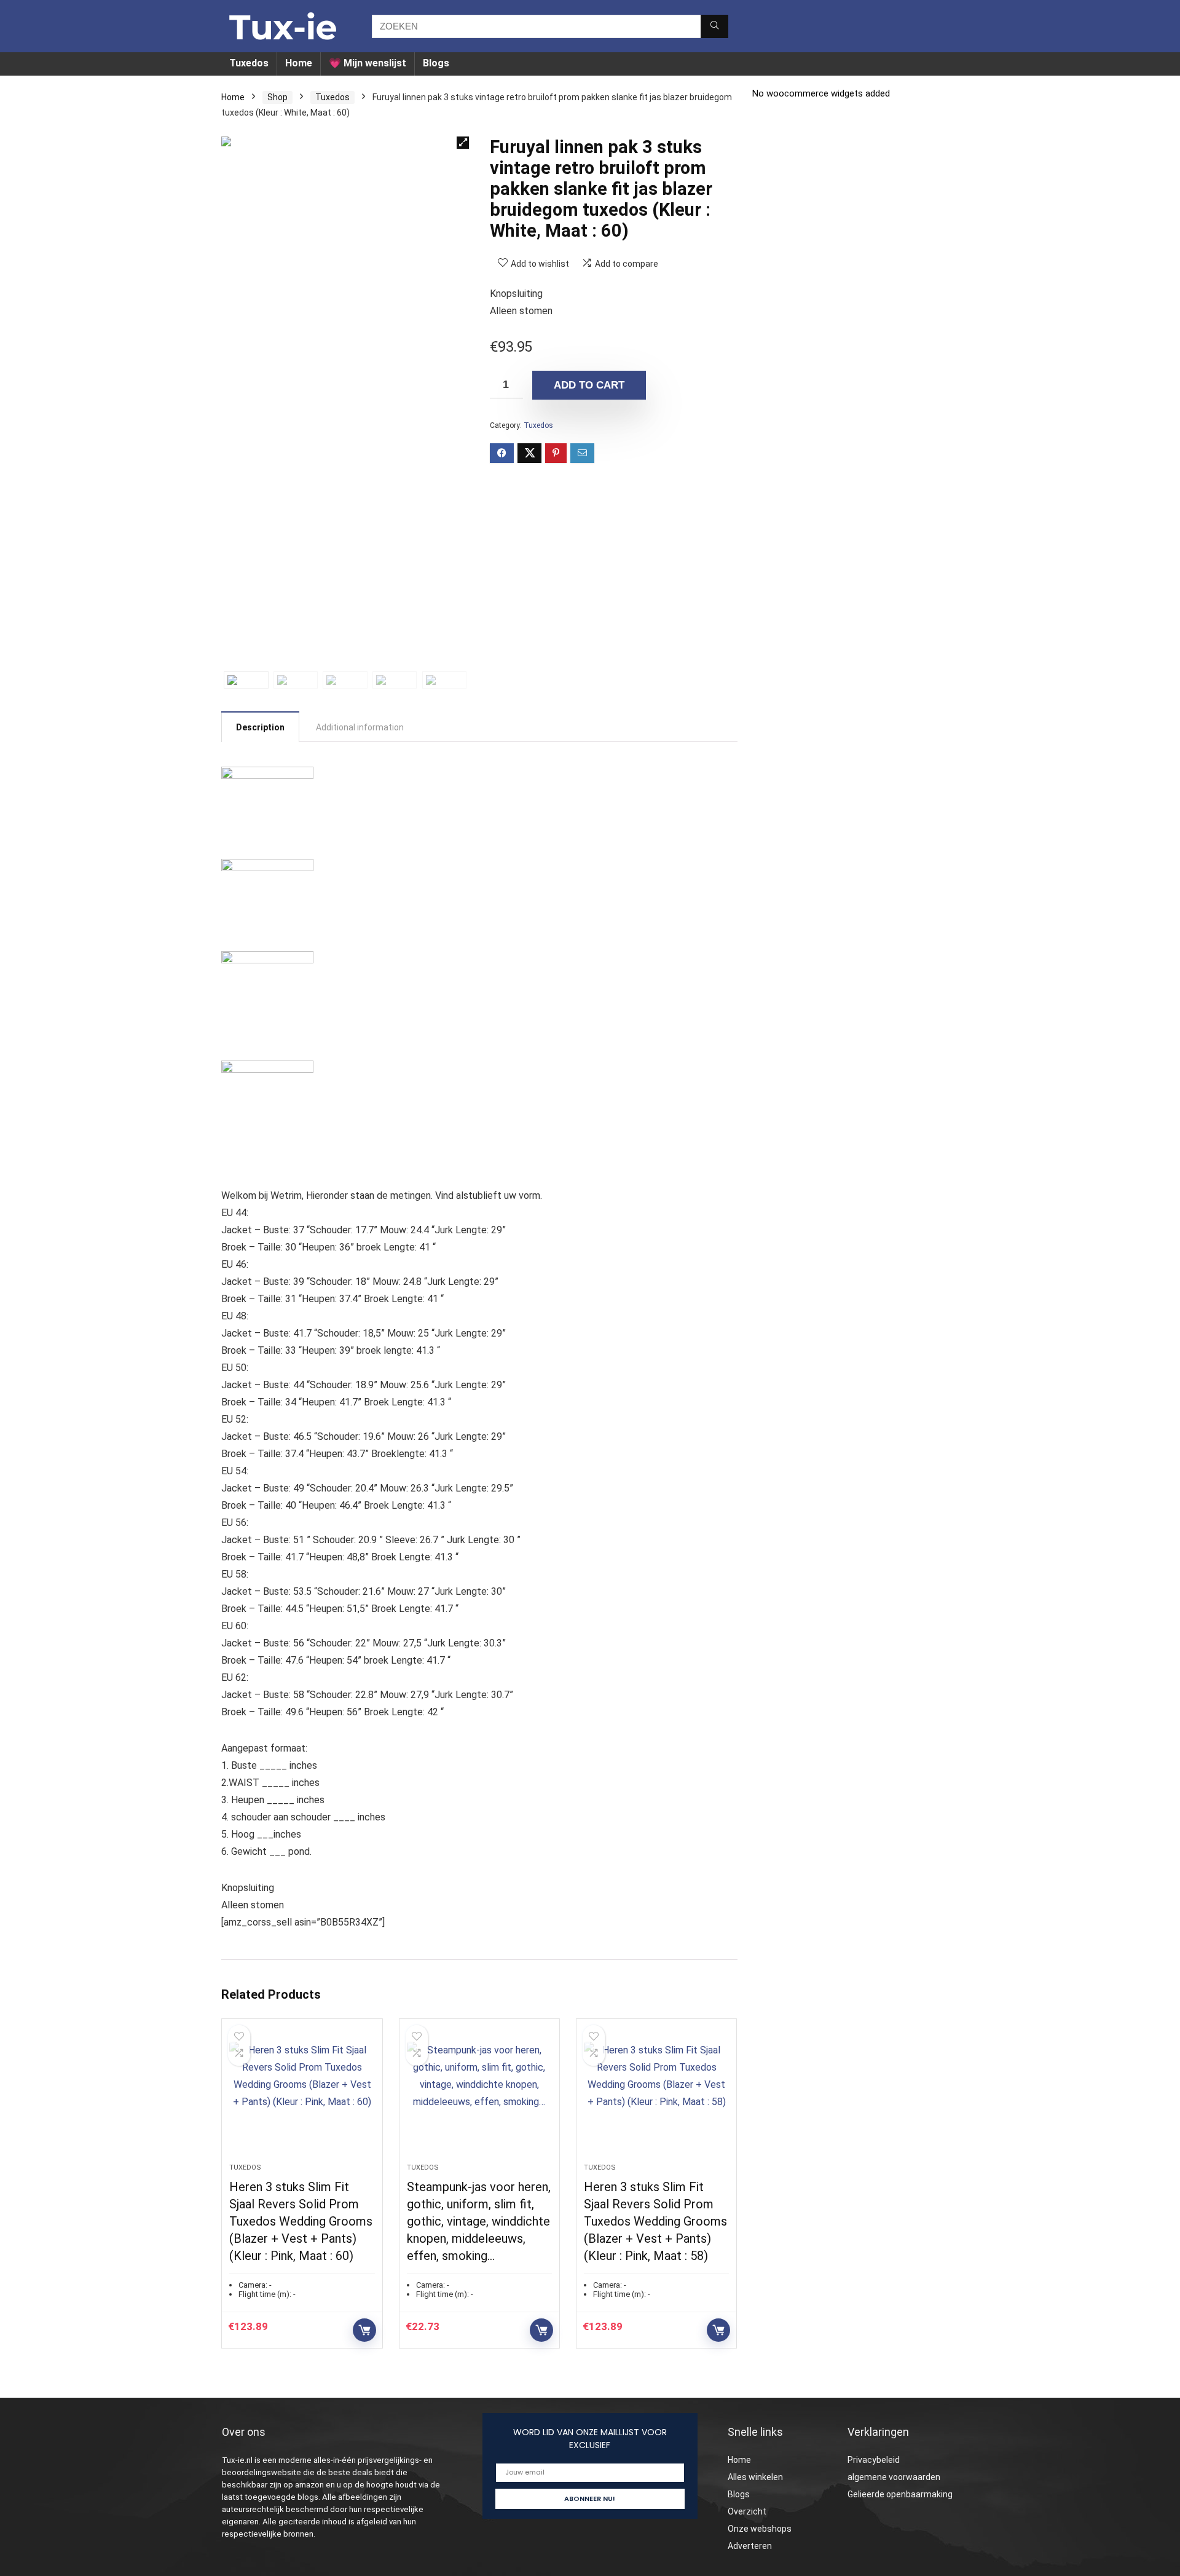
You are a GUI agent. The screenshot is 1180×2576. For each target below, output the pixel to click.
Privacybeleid (874, 2460)
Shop (277, 97)
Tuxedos (249, 63)
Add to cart (589, 385)
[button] (463, 143)
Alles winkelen (755, 2477)
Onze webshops (760, 2529)
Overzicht (747, 2511)
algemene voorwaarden (894, 2477)
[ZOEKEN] (714, 26)
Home (299, 63)
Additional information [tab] (360, 727)
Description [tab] (260, 727)
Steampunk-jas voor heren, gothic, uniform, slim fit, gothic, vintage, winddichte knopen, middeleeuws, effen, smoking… (479, 2221)
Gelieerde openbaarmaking (900, 2494)
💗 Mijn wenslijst (368, 63)
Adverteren (750, 2546)
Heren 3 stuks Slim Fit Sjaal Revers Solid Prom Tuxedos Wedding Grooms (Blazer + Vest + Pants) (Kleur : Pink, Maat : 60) (301, 2221)
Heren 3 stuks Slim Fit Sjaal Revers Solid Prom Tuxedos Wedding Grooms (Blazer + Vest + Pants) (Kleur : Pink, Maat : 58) (655, 2221)
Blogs (436, 63)
